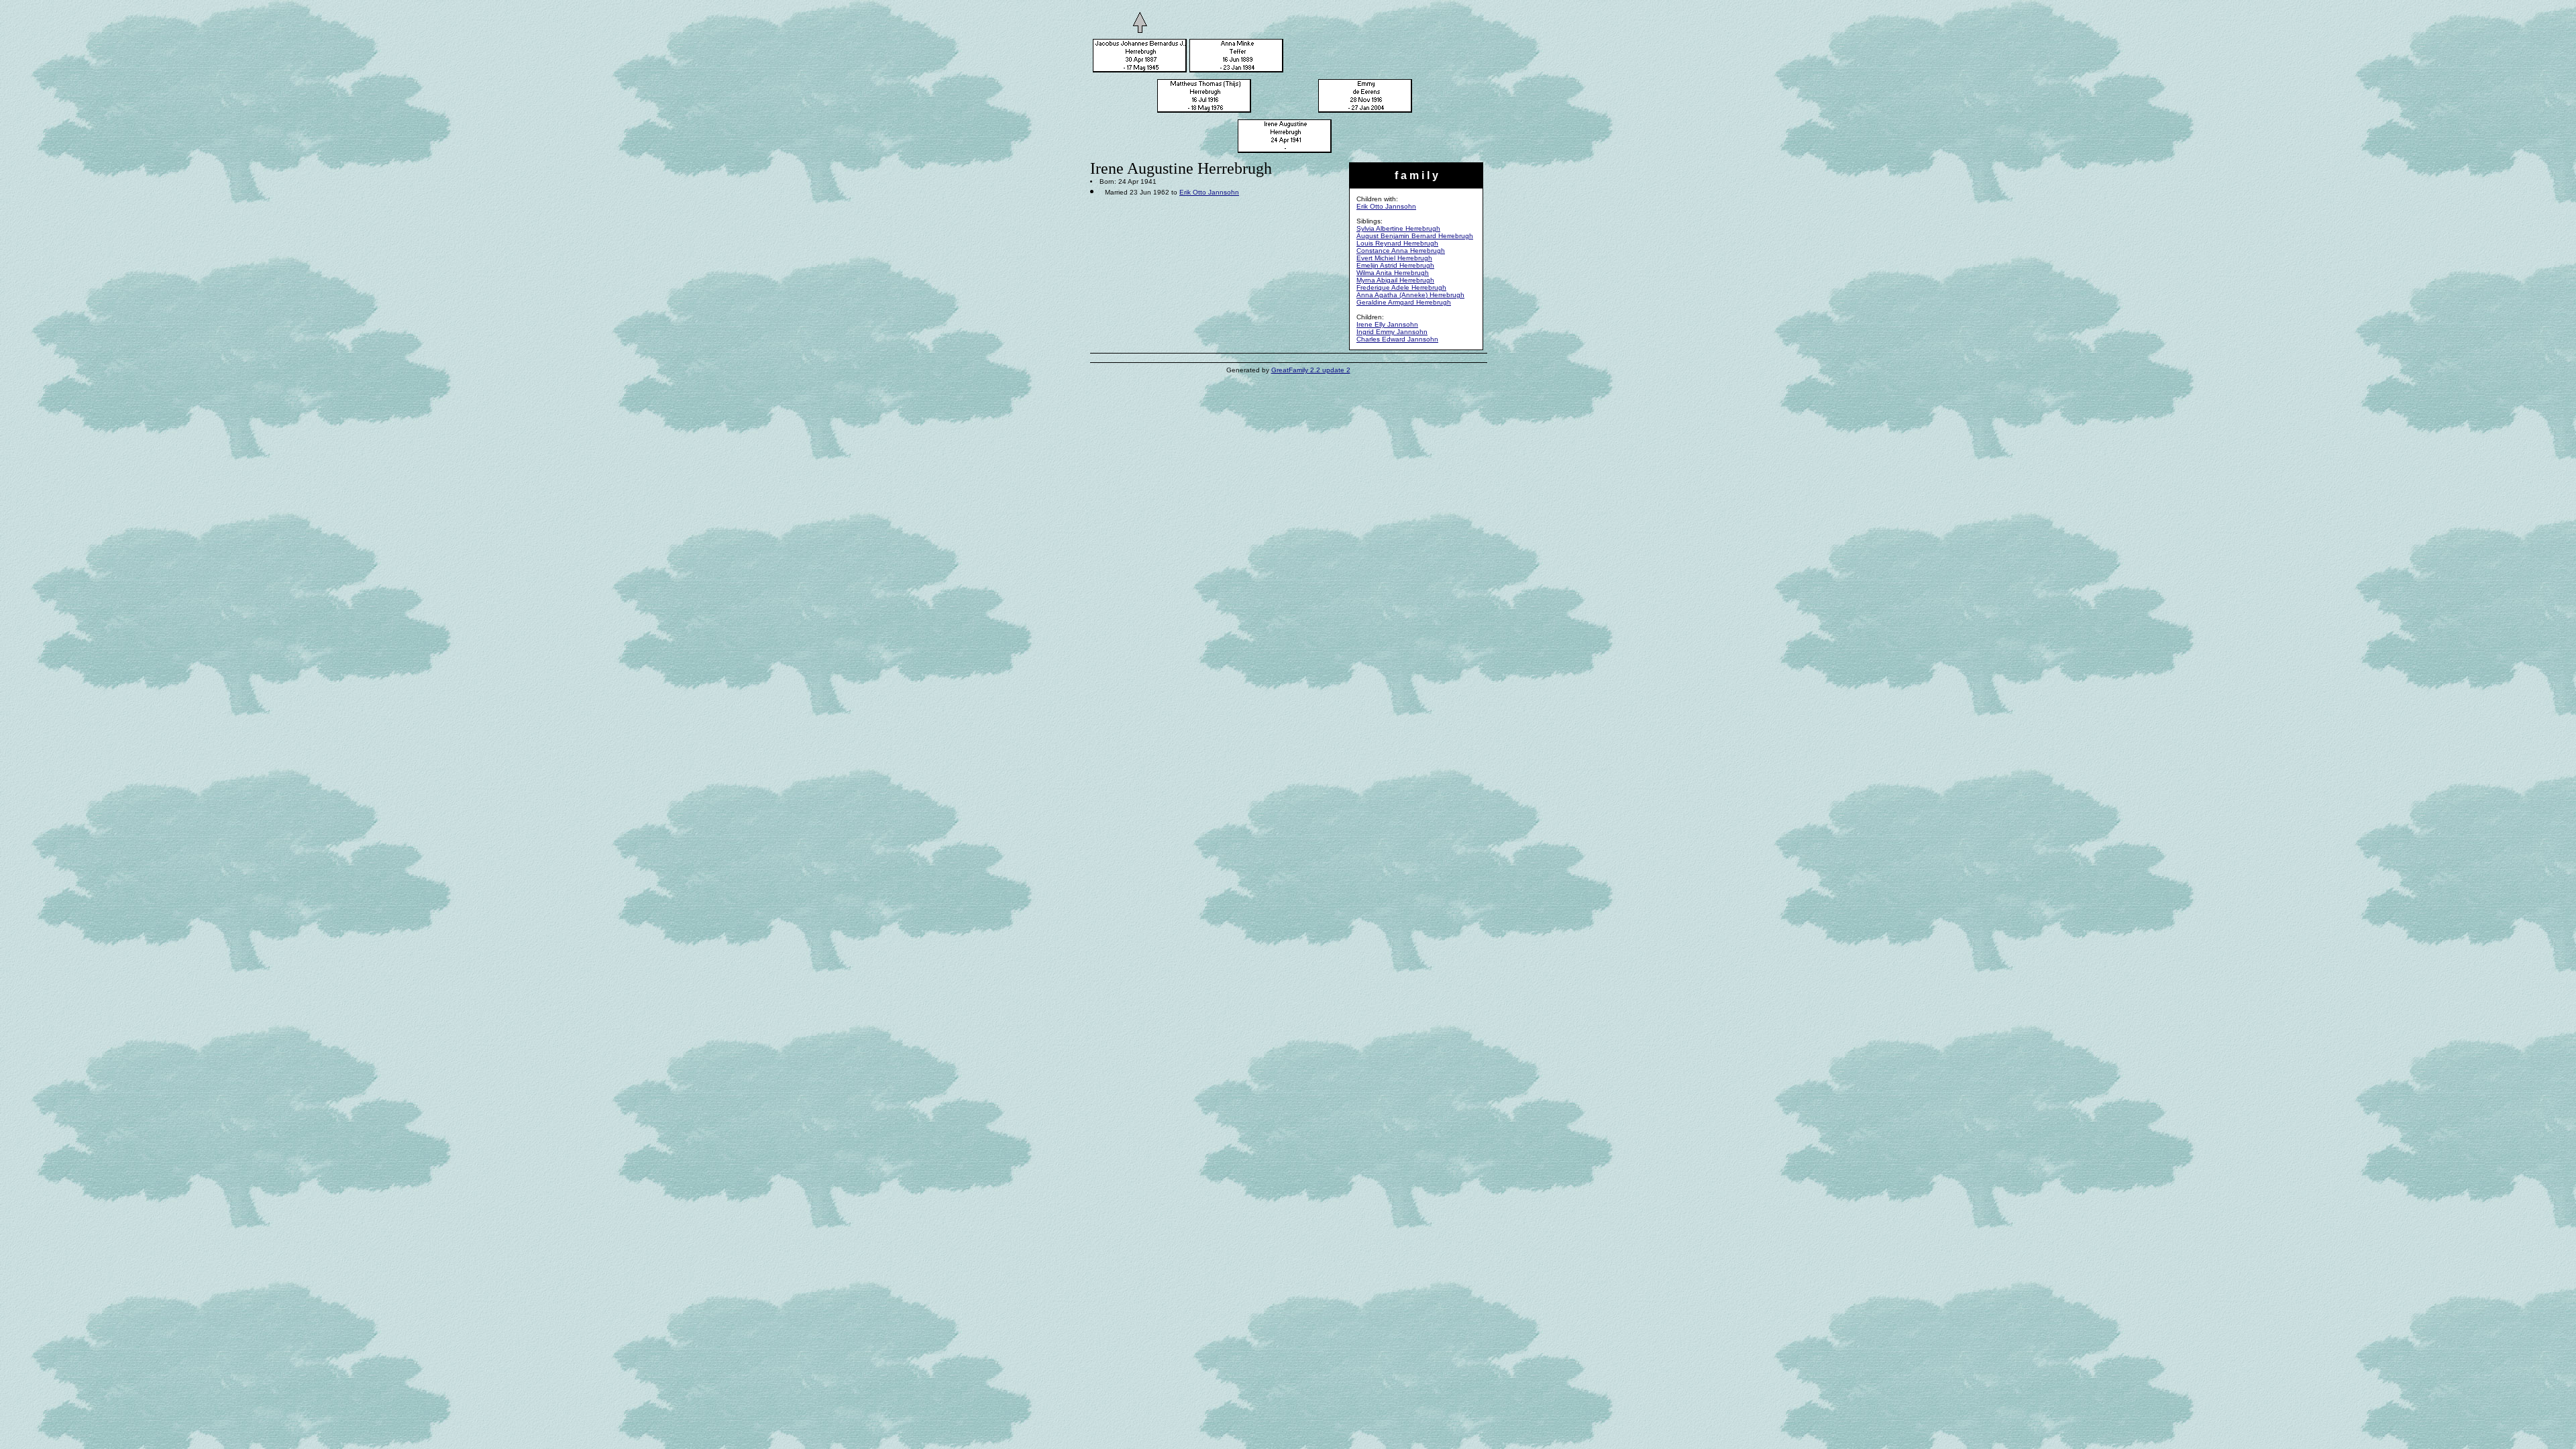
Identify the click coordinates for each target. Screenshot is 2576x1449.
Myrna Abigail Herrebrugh (1395, 280)
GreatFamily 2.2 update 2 (1311, 370)
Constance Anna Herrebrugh (1401, 251)
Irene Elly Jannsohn (1387, 324)
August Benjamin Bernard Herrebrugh (1415, 236)
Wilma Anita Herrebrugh (1393, 273)
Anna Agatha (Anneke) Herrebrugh (1410, 295)
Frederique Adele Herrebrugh (1401, 287)
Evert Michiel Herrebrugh (1394, 258)
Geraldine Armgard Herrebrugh (1404, 302)
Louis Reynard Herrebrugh (1397, 243)
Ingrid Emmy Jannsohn (1392, 332)
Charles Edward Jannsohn (1397, 339)
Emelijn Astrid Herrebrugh (1395, 265)
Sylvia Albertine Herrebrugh (1398, 228)
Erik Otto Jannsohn (1386, 206)
